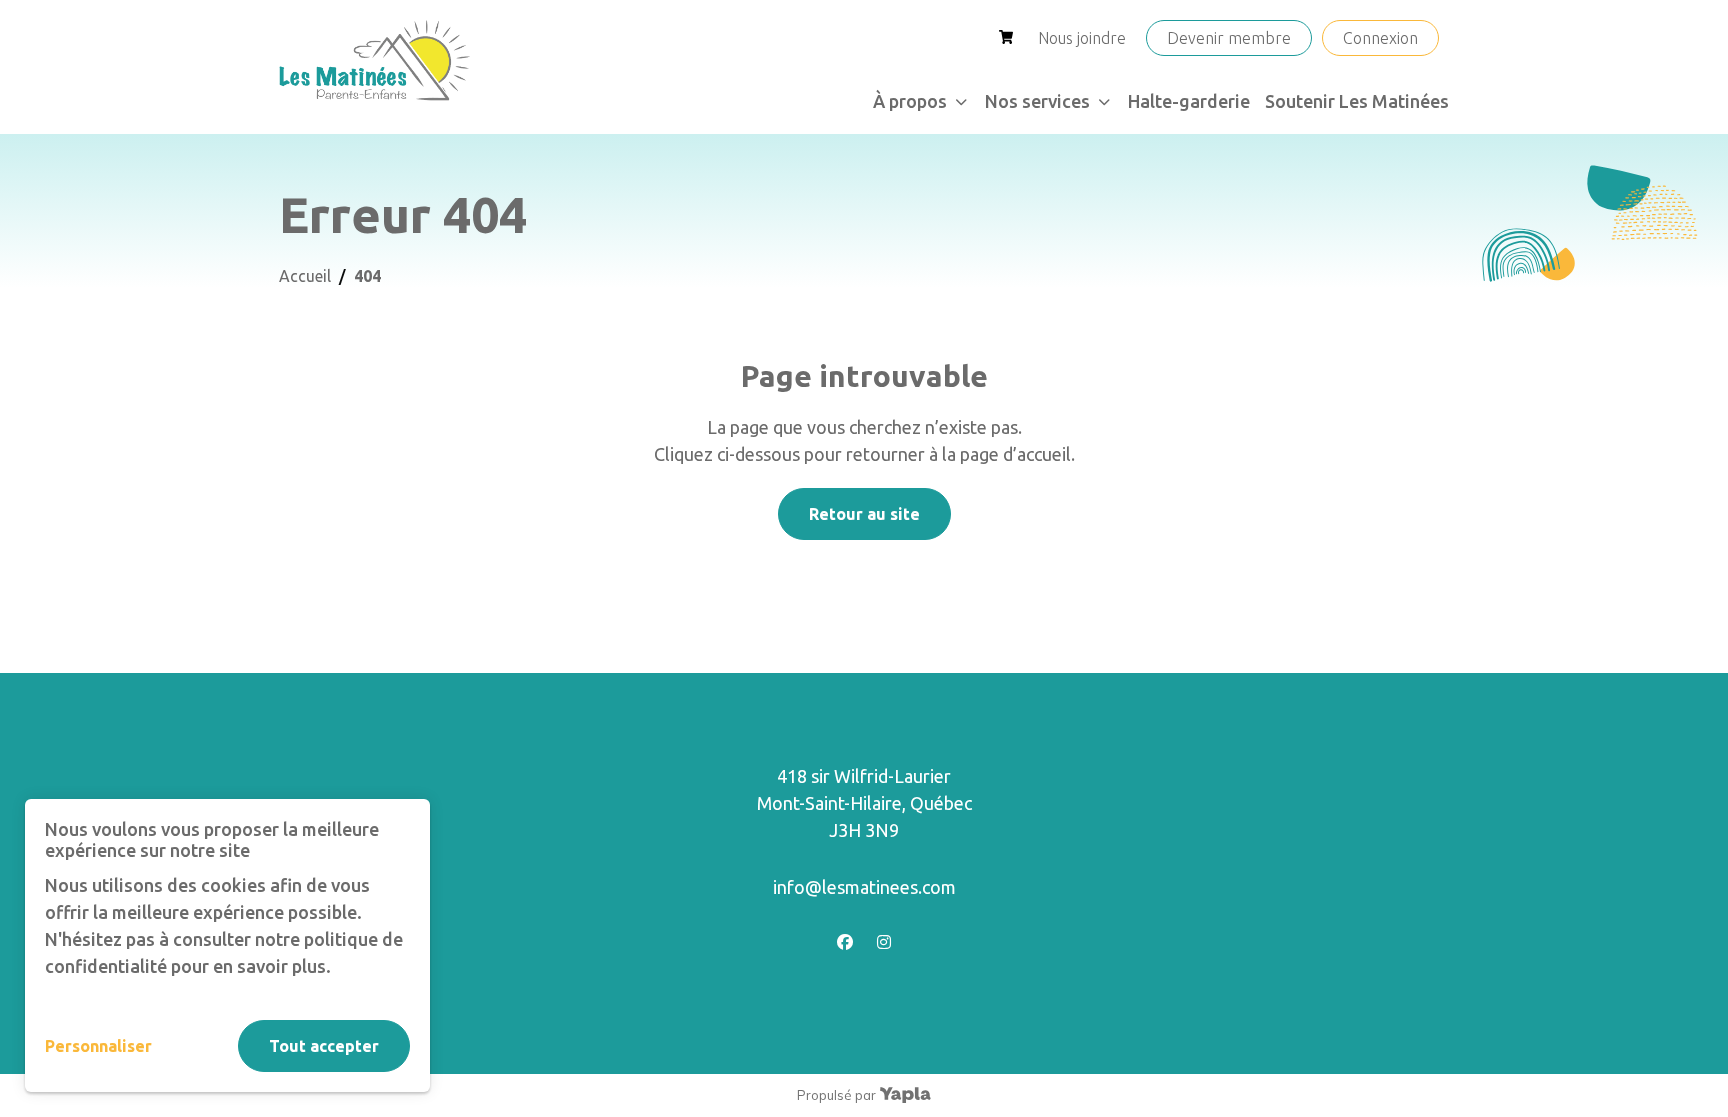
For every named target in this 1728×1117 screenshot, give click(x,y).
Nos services (1037, 101)
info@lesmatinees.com (864, 887)
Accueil (305, 276)
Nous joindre (1082, 38)
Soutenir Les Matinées (1357, 101)
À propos (910, 101)
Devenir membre (1229, 38)
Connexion (1380, 38)
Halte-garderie (1189, 101)
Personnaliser (98, 1046)
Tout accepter (324, 1046)
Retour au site (864, 514)
